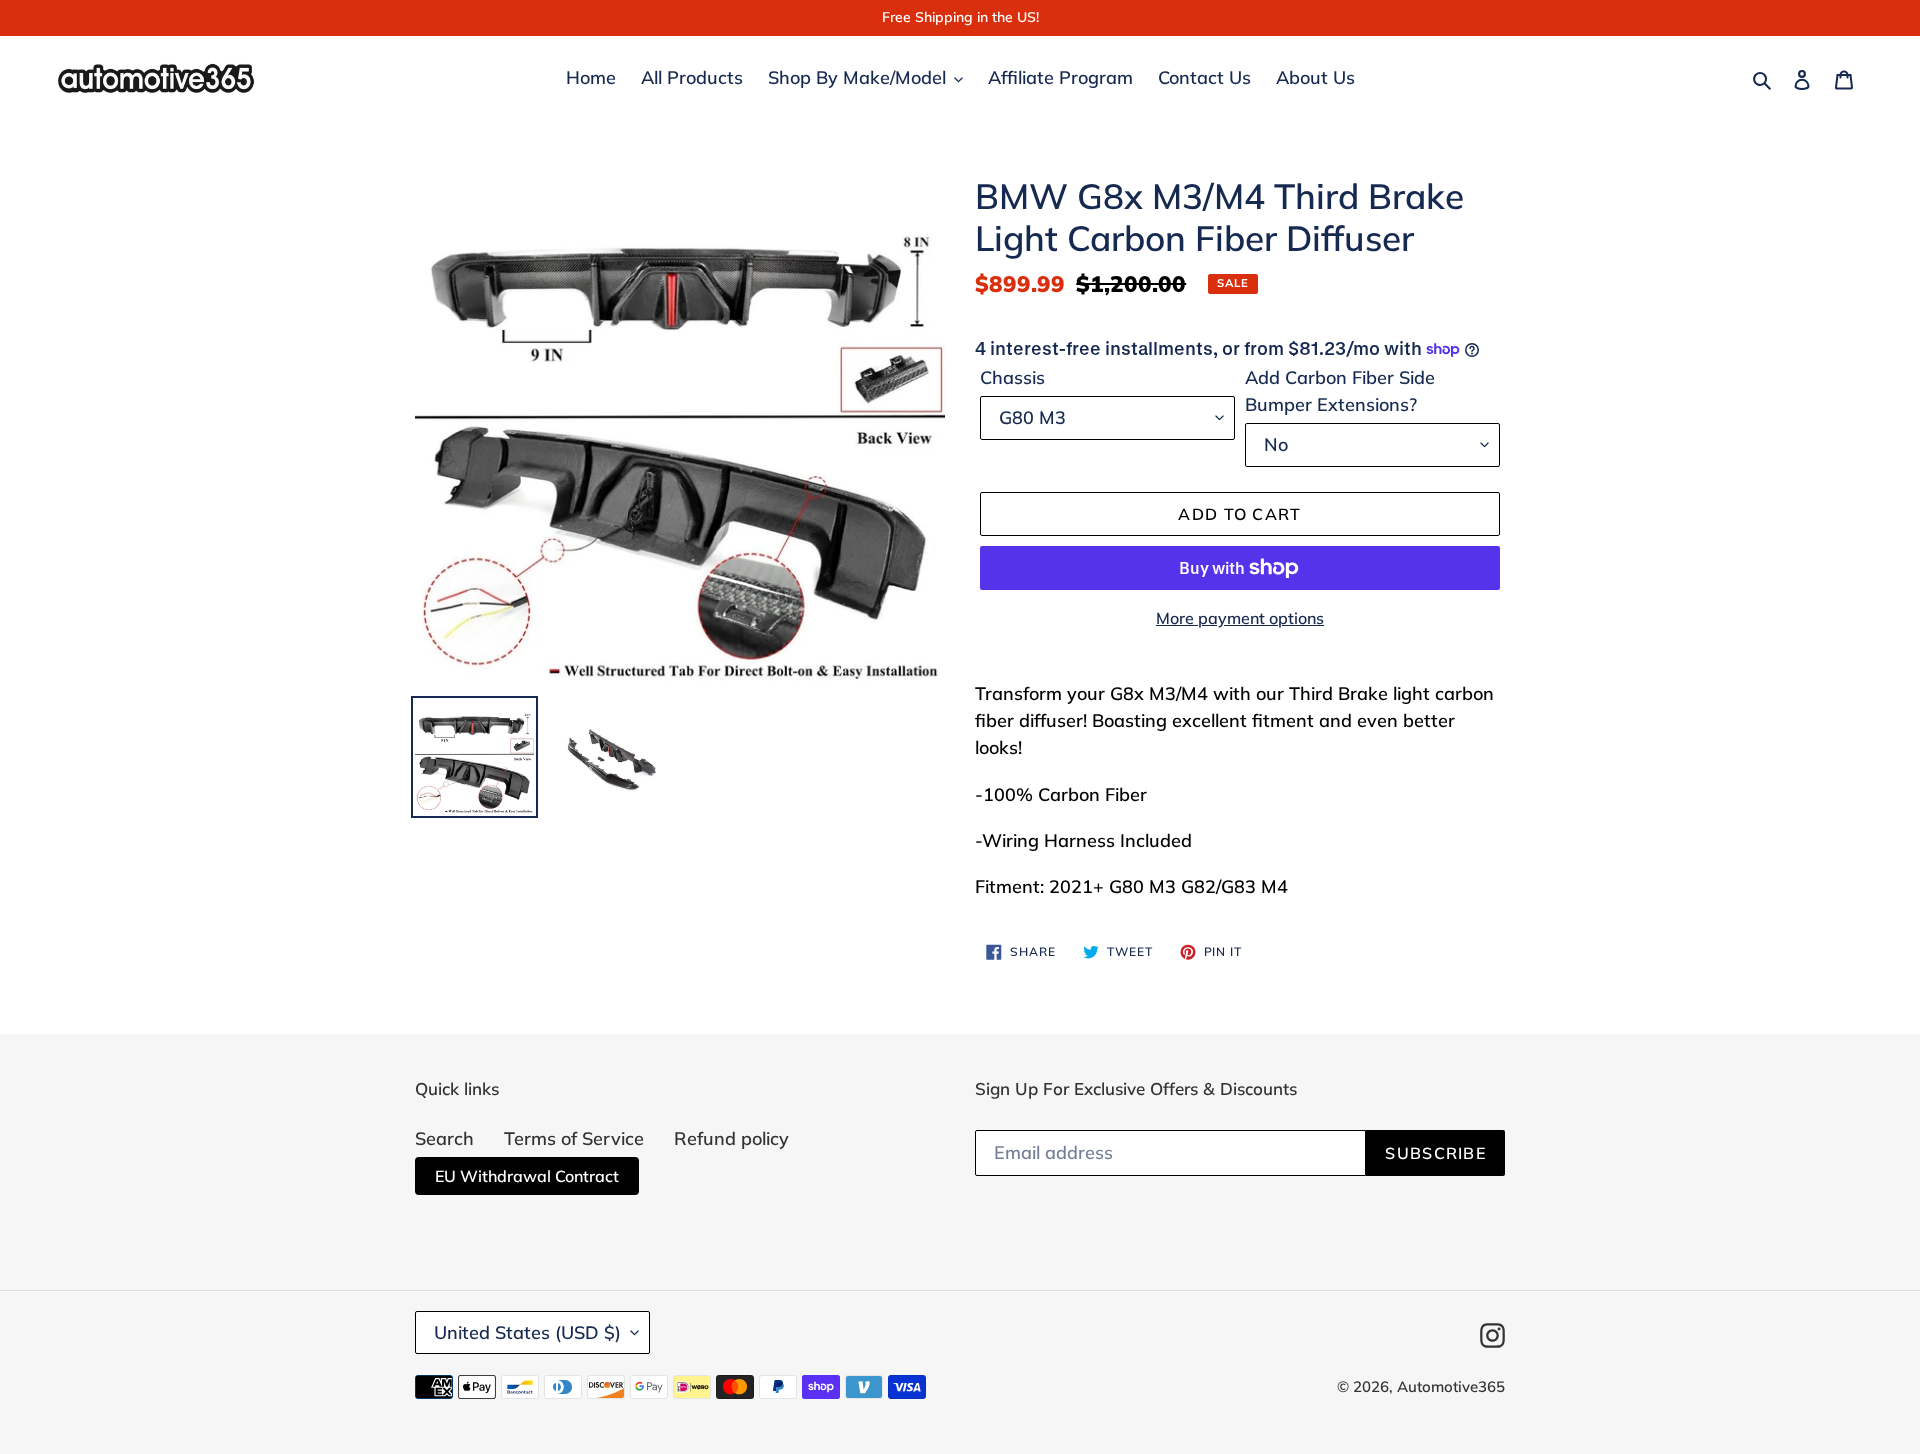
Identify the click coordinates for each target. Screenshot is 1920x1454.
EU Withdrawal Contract (527, 1176)
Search (444, 1138)
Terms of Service (574, 1138)
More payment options (1240, 618)
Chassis (1012, 377)
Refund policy (731, 1138)
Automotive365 (1451, 1386)
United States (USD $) (527, 1332)
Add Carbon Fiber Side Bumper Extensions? (1340, 391)
